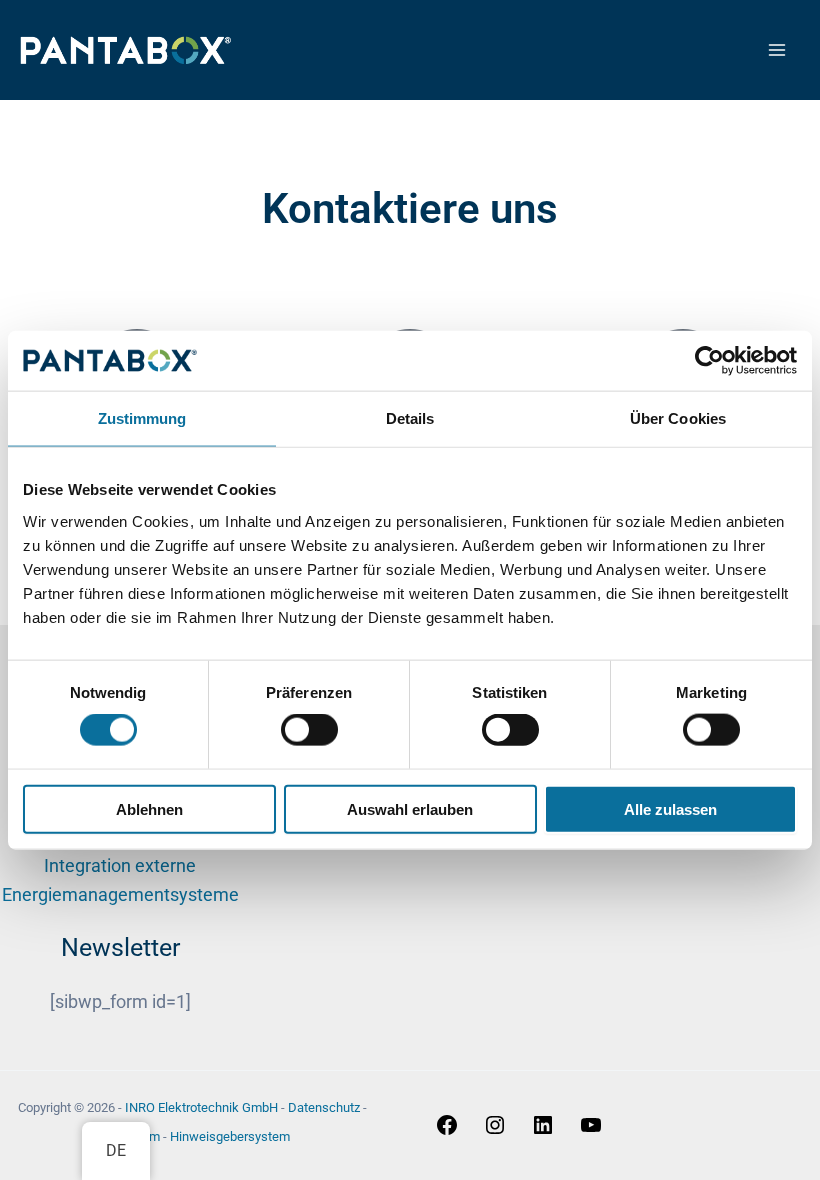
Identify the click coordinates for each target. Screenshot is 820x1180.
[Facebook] (447, 1130)
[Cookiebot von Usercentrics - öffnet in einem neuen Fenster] (709, 361)
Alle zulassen (670, 808)
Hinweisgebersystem (230, 1136)
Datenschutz (324, 1107)
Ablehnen (149, 808)
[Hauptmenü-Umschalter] (776, 50)
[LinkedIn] (543, 1130)
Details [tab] (410, 418)
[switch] (309, 730)
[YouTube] (591, 1130)
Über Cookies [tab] (678, 418)
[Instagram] (495, 1130)
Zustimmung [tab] (142, 418)
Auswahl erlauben (410, 808)
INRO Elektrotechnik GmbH (201, 1107)
